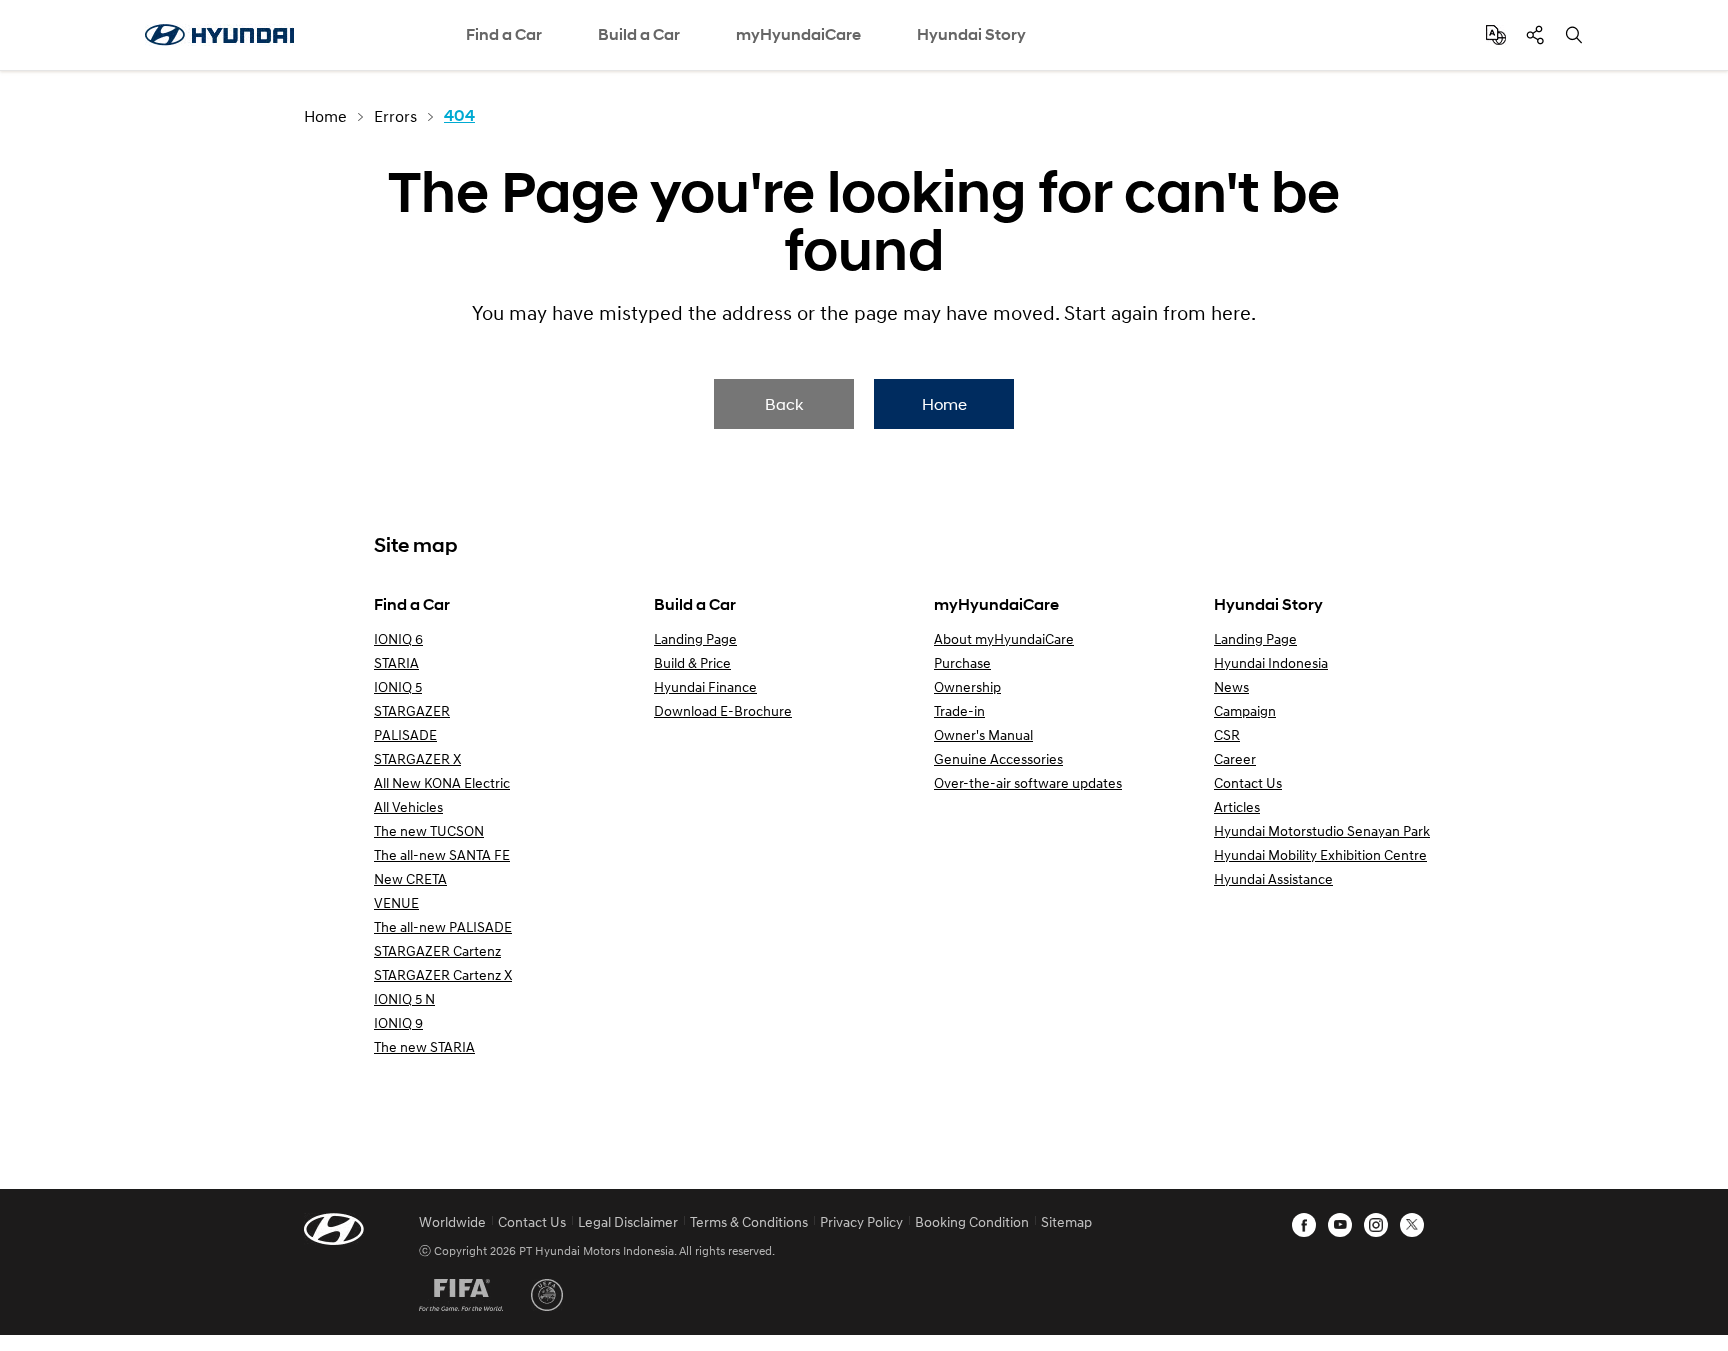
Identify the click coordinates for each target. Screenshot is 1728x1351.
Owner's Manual (983, 734)
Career (1235, 758)
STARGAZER (412, 710)
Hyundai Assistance (1273, 878)
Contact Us (1248, 782)
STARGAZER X (417, 758)
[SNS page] (1535, 35)
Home (944, 403)
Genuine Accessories (998, 758)
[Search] (1574, 35)
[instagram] (1376, 1225)
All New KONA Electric (442, 782)
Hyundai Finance (705, 686)
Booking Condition (972, 1221)
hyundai (219, 35)
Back (784, 403)
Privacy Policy (861, 1221)
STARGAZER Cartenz (437, 950)
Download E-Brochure (723, 710)
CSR (1227, 734)
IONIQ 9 (398, 1022)
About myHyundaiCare (1004, 638)
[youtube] (1340, 1225)
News (1231, 686)
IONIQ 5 (398, 686)
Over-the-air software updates (1028, 782)
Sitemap (1066, 1221)
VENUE (396, 902)
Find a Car (504, 34)
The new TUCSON (429, 830)
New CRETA (410, 878)
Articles (1237, 806)
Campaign (1245, 710)
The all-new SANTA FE (442, 854)
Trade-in (959, 710)
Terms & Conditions (749, 1221)
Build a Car (639, 34)
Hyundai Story (971, 34)
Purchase (962, 662)
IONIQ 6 (398, 638)
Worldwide (452, 1221)
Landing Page (695, 638)
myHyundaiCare (798, 34)
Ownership (967, 686)
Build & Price (692, 662)
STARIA (396, 662)
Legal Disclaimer (628, 1221)
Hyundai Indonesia (1271, 662)
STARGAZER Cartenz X (443, 974)
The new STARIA (424, 1046)
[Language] (1496, 35)
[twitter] (1412, 1225)
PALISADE (405, 734)
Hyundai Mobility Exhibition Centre (1320, 854)
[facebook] (1304, 1225)
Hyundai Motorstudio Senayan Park (1322, 830)
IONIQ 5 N (404, 998)
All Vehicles (408, 806)
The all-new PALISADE (443, 926)
